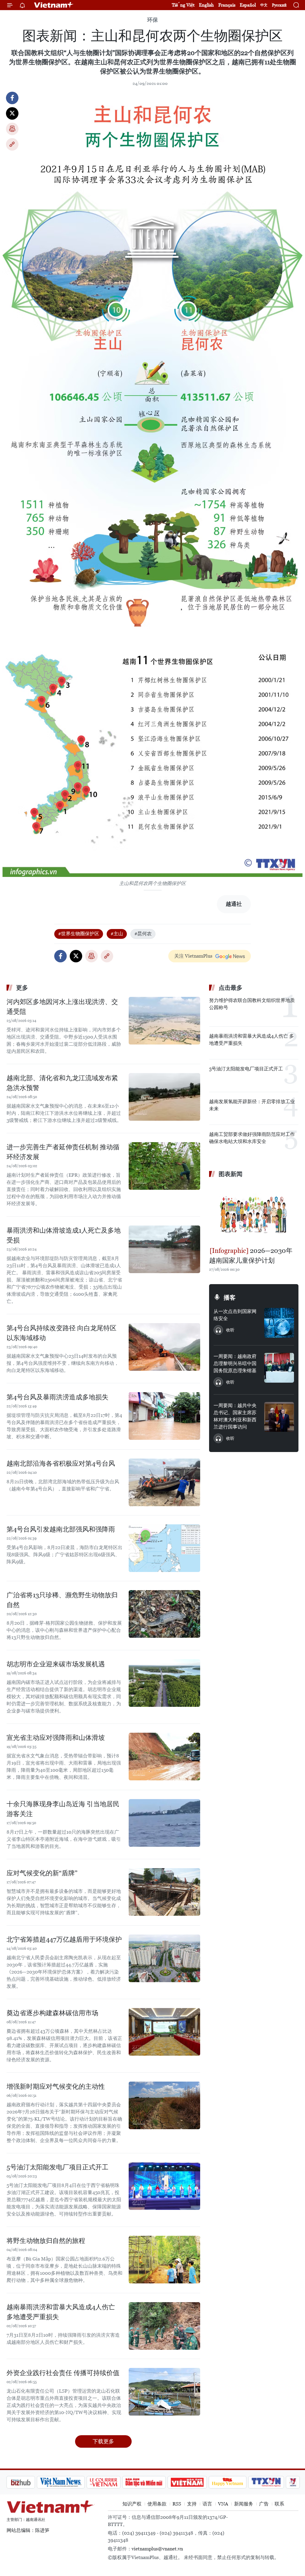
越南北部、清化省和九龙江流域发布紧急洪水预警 (62, 1083)
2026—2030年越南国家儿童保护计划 (251, 1256)
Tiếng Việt (183, 5)
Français (227, 5)
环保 (152, 20)
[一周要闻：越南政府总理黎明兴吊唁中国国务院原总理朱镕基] (279, 1368)
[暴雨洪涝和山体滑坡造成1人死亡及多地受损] (164, 1249)
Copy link (12, 144)
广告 (264, 2504)
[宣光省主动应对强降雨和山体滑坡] (164, 1757)
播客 (230, 1298)
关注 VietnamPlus (193, 956)
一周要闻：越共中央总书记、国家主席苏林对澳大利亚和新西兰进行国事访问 (235, 1416)
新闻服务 (244, 2504)
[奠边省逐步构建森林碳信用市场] (164, 2032)
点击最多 (231, 988)
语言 (207, 2504)
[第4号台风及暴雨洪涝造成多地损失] (164, 1416)
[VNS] (29, 2482)
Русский (279, 5)
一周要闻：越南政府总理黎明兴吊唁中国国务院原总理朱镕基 (235, 1363)
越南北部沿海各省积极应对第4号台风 (61, 1463)
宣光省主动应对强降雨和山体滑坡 (56, 1738)
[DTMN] (112, 2482)
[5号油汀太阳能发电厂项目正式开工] (164, 2186)
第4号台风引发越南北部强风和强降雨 (61, 1529)
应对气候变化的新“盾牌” (42, 1873)
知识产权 (132, 2504)
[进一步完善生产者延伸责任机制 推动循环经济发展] (164, 1166)
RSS (177, 2504)
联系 (279, 2504)
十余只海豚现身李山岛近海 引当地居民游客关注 (63, 1809)
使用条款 (157, 2504)
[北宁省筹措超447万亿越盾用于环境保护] (164, 1958)
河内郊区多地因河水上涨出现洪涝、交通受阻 (62, 1007)
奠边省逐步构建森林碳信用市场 (52, 2013)
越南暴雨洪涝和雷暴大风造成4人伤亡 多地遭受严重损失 (61, 2312)
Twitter (12, 113)
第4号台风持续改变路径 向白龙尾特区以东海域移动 (62, 1333)
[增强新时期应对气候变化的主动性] (164, 2105)
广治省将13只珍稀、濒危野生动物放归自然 (62, 1600)
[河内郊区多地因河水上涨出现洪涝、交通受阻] (164, 1021)
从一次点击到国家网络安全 (235, 1315)
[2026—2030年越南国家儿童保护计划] (254, 1213)
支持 (192, 2504)
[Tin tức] (287, 2482)
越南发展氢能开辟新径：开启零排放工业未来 (252, 1105)
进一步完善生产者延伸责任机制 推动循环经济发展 (63, 1152)
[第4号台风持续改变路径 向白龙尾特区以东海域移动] (164, 1347)
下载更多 (103, 2441)
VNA (223, 2504)
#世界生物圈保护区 (79, 934)
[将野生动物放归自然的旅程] (164, 2260)
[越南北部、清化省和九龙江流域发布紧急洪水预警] (164, 1097)
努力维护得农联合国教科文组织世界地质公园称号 (252, 1004)
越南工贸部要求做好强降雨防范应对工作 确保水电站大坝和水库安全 (252, 1138)
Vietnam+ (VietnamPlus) (54, 5)
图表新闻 (231, 1174)
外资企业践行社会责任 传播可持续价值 (63, 2373)
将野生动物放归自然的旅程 (46, 2241)
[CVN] (72, 2482)
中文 (264, 5)
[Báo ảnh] (155, 2482)
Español (248, 5)
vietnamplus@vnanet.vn (157, 2549)
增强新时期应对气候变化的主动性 (56, 2086)
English (206, 5)
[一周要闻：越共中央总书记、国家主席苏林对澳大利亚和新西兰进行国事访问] (279, 1417)
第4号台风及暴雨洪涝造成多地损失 (57, 1397)
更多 (22, 988)
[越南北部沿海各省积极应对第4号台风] (164, 1482)
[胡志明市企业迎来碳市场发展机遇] (164, 1683)
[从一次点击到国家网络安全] (279, 1323)
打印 (12, 129)
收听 (230, 1330)
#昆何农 (143, 934)
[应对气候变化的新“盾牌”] (164, 1892)
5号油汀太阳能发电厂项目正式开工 (57, 2167)
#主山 (117, 934)
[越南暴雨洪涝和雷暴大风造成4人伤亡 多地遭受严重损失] (164, 2326)
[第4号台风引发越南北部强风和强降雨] (164, 1548)
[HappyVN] (196, 2482)
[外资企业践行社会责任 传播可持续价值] (164, 2392)
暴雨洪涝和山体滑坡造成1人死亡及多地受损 (64, 1235)
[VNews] (261, 2482)
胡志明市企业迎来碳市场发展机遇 (56, 1664)
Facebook (12, 98)
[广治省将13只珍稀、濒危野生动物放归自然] (164, 1614)
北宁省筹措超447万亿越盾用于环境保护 (64, 1939)
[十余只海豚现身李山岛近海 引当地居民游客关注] (164, 1823)
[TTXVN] (235, 2482)
